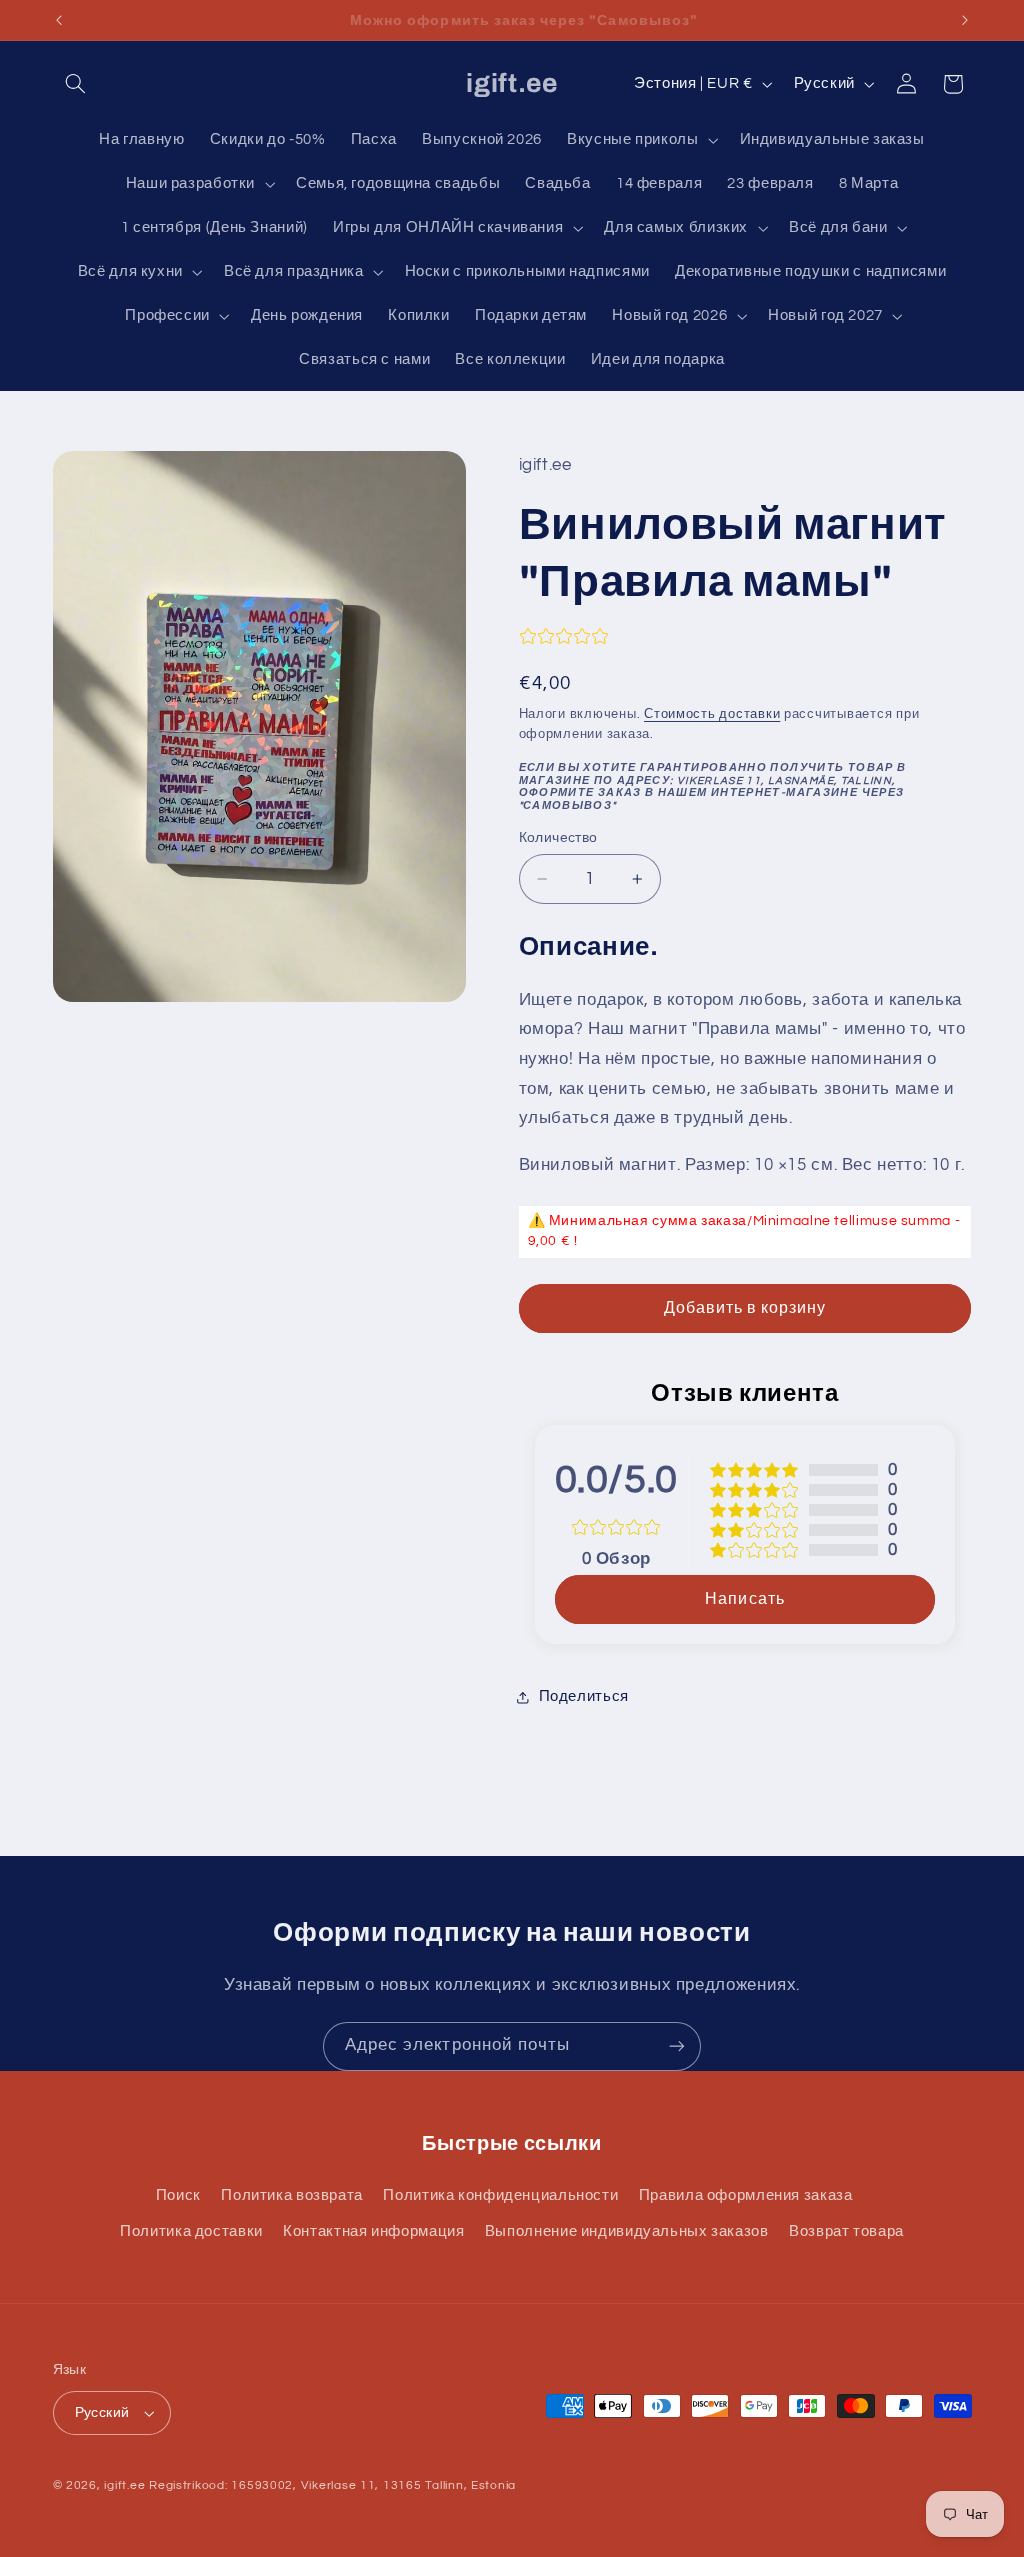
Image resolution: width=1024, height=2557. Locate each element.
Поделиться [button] (584, 1696)
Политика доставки (191, 2231)
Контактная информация (373, 2231)
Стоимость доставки (712, 714)
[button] (76, 84)
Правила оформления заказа (746, 2195)
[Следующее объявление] (965, 20)
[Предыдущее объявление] (59, 20)
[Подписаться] (677, 2046)
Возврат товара (846, 2231)
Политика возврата (292, 2195)
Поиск (178, 2195)
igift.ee (124, 2485)
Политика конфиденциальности (500, 2195)
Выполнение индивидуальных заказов (627, 2231)
